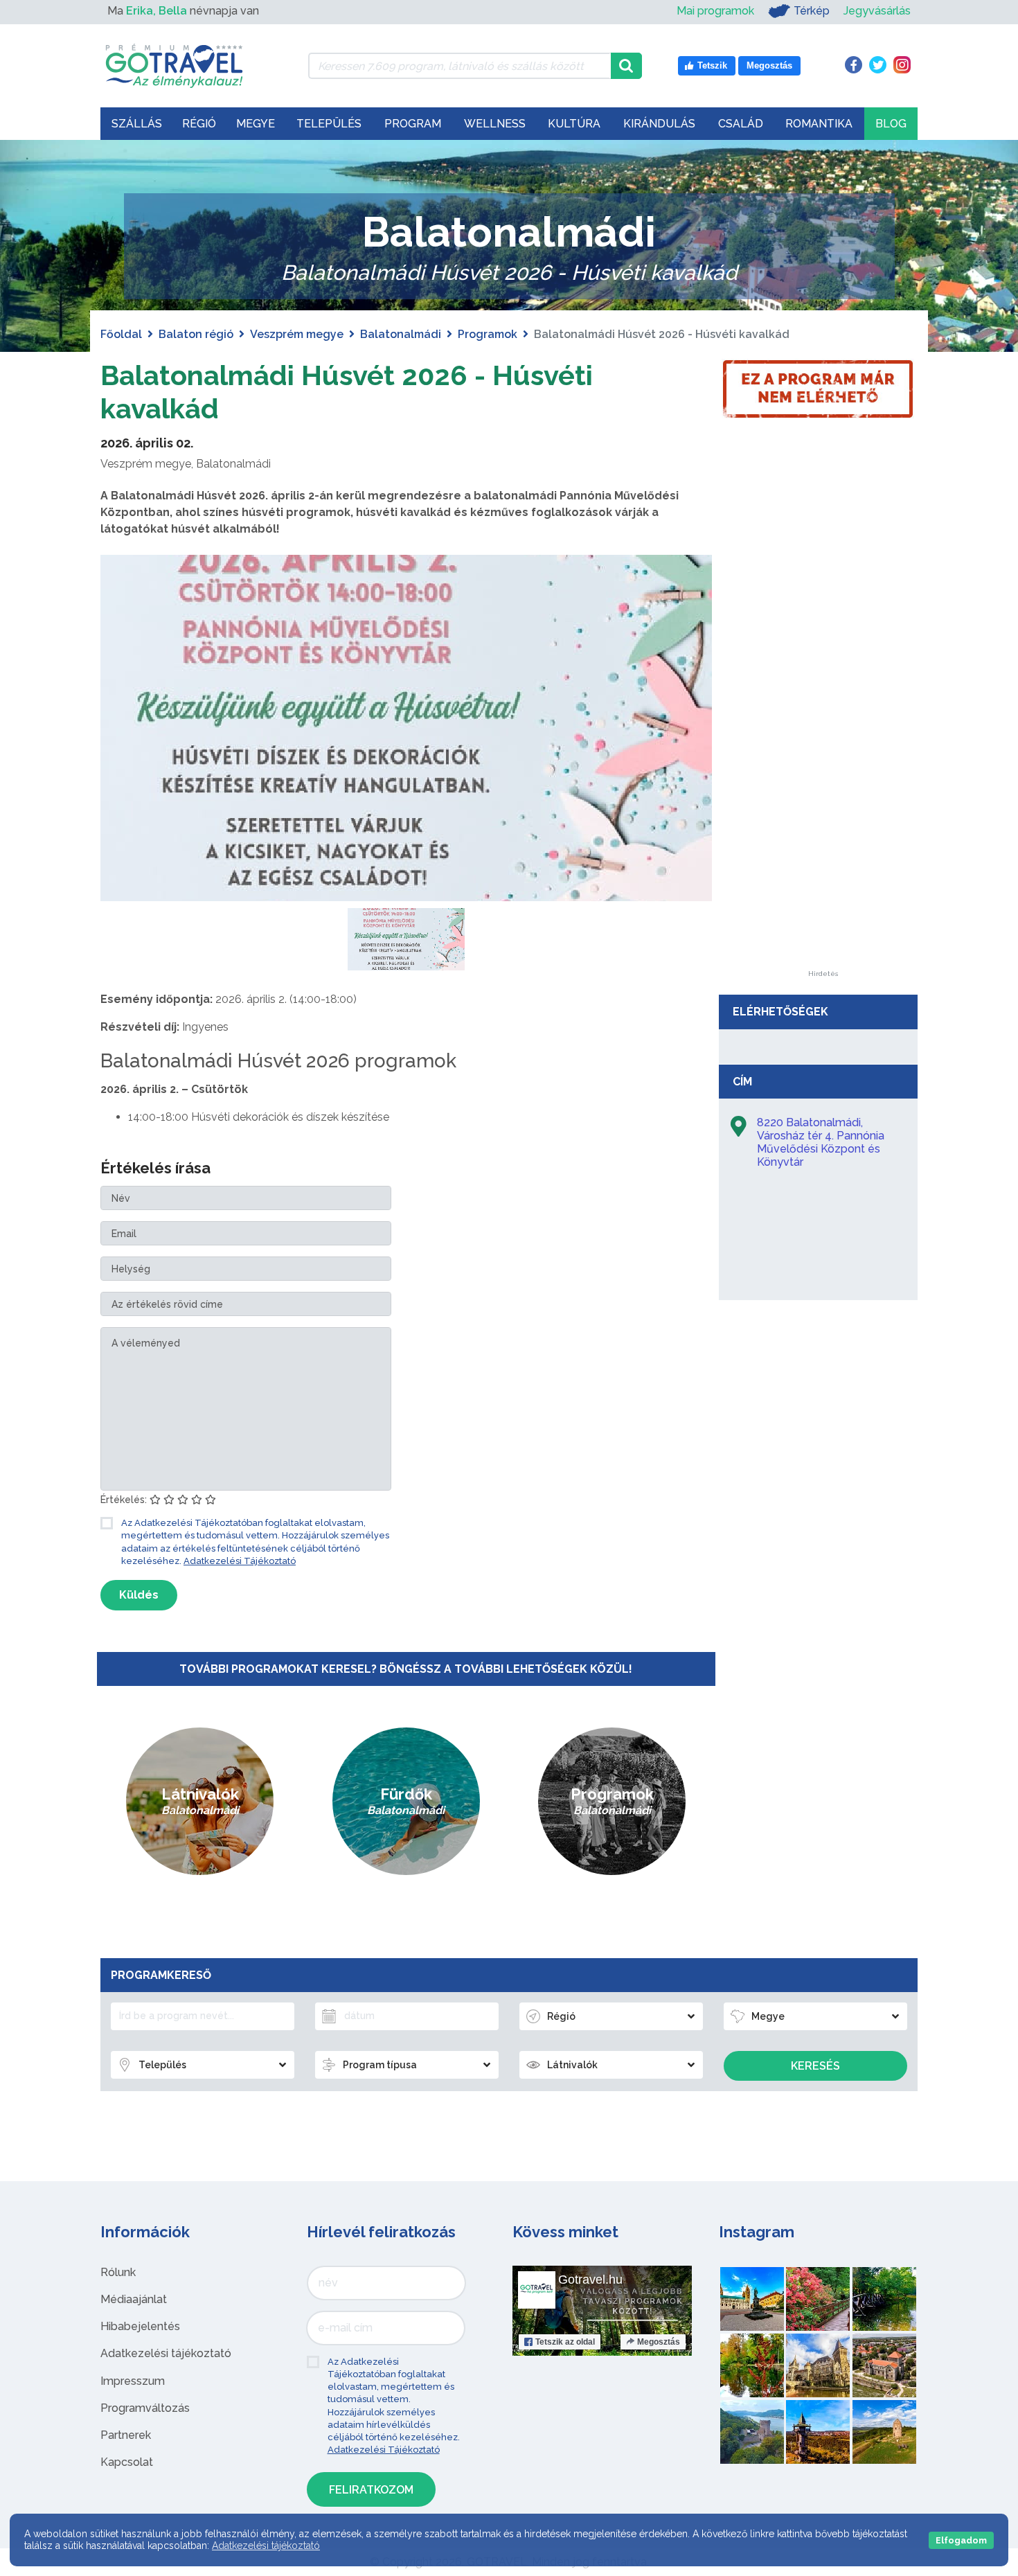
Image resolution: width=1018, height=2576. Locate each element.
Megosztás (659, 2342)
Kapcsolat (127, 2462)
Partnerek (126, 2435)
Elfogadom (961, 2540)
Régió (199, 124)
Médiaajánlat (134, 2299)
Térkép (812, 11)
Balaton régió (196, 334)
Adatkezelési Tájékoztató (240, 1561)
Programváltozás (145, 2408)
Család (741, 124)
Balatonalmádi (401, 334)
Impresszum (133, 2381)
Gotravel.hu (590, 2280)
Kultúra (574, 124)
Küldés (139, 1595)
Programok (488, 334)
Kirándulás (659, 124)
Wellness (495, 124)
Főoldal (121, 334)
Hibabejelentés (140, 2326)
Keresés (815, 2066)
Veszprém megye (297, 334)
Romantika (819, 124)
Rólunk (118, 2272)
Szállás (137, 124)
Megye (256, 124)
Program (413, 124)
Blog (891, 124)
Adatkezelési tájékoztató (166, 2353)
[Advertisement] (823, 763)
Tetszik (565, 2342)
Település (329, 124)
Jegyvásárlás (877, 11)
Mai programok (715, 11)
